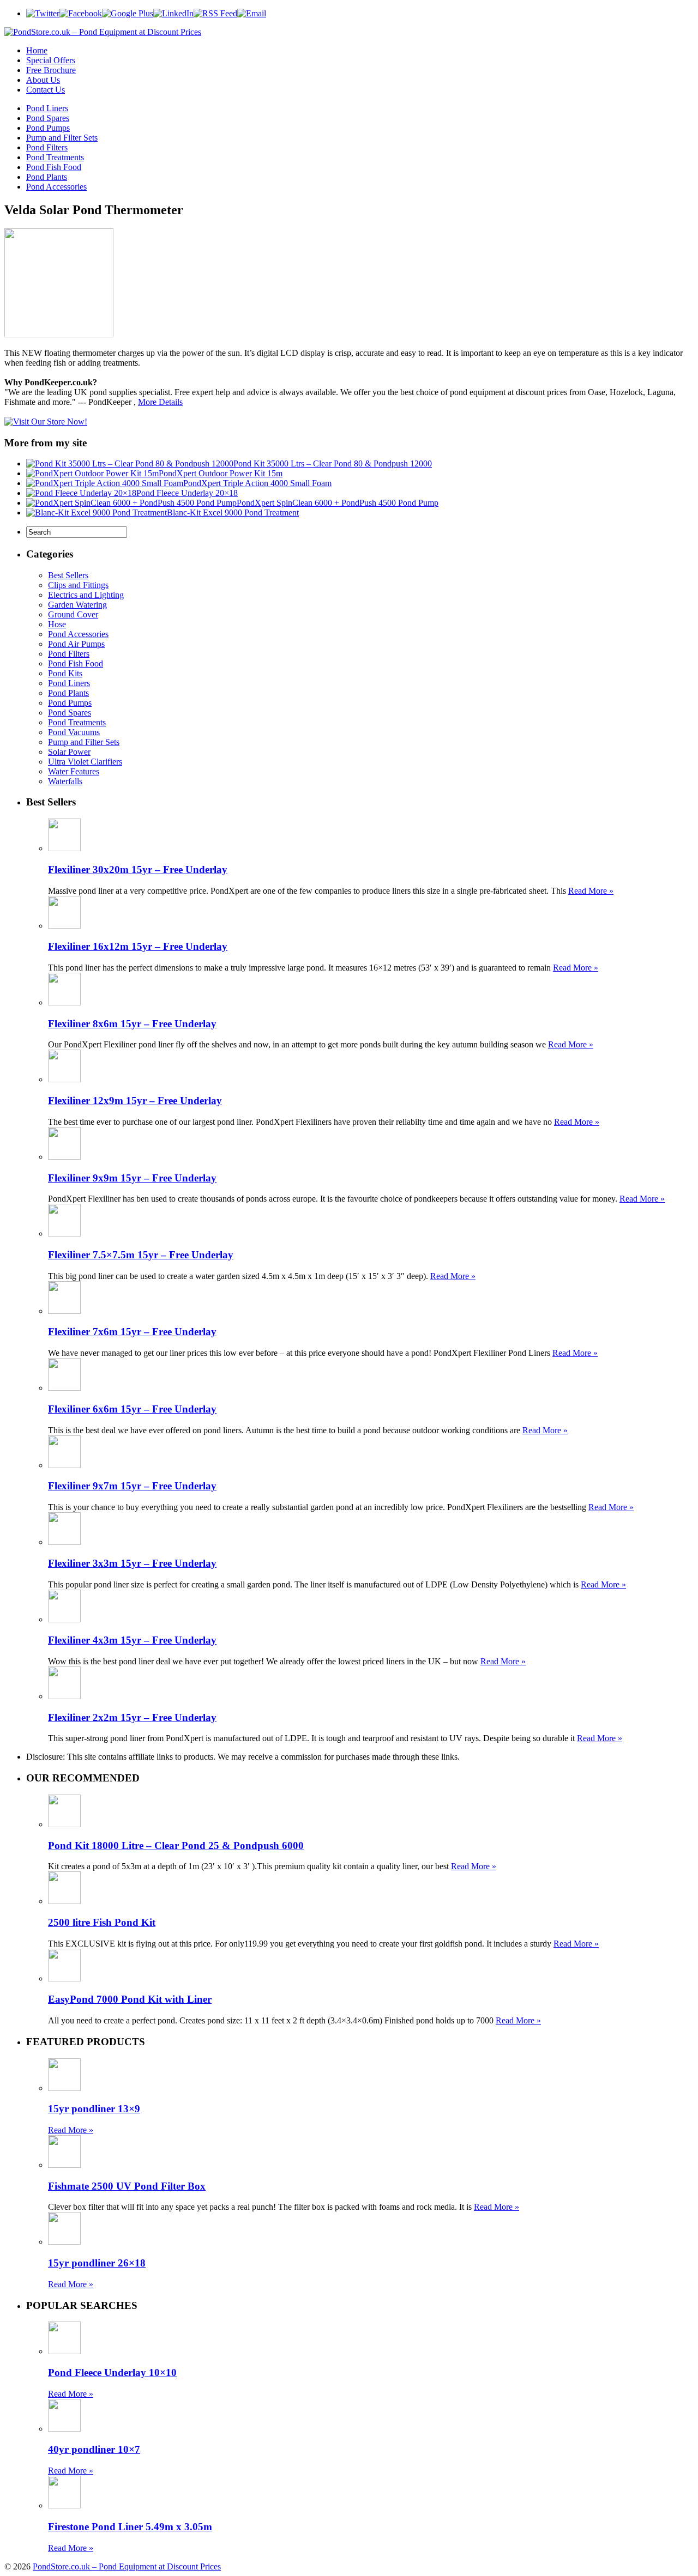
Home (37, 50)
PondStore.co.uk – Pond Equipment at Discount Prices (127, 2566)
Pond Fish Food (54, 167)
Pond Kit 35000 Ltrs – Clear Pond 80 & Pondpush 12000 (333, 463)
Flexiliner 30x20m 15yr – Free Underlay (138, 869)
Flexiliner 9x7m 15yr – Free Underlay (132, 1486)
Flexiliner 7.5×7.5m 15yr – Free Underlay (141, 1255)
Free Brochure (51, 70)
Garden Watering (77, 605)
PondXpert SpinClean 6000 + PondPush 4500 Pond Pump (338, 503)
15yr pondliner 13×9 (94, 2109)
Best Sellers (68, 575)
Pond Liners (47, 108)
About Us (43, 80)
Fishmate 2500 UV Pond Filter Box (127, 2186)
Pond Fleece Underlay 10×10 (112, 2372)
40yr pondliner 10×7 (94, 2449)
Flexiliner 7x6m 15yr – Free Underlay (132, 1332)
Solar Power (69, 752)
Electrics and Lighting (86, 595)
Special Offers (51, 60)
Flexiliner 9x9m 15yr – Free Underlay (132, 1178)
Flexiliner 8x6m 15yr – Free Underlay (132, 1024)
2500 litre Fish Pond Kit (102, 1922)
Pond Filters (47, 147)
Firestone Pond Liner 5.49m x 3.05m (130, 2527)
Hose (57, 624)
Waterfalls (65, 781)
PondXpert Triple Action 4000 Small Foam (257, 483)
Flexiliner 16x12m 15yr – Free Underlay (138, 946)
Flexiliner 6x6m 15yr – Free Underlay (132, 1409)
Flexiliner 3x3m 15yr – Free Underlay (132, 1563)
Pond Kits (65, 673)
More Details (160, 402)
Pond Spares (48, 118)
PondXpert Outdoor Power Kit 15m (221, 473)
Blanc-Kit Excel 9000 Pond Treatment (233, 513)
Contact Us (46, 90)
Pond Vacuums (74, 732)
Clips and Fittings (78, 585)
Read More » (591, 891)
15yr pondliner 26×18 (97, 2263)
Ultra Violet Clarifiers (85, 762)
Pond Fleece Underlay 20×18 (187, 493)
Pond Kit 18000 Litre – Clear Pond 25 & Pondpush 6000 (176, 1845)
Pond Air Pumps (76, 644)
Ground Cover (73, 614)
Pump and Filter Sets (62, 138)
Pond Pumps (48, 128)
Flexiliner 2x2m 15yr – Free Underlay (132, 1717)
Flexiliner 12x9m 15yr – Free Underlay (135, 1101)
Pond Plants (47, 177)
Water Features (74, 771)
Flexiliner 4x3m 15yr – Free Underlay (132, 1640)
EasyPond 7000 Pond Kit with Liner (130, 1999)
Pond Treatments (55, 157)
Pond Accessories (56, 187)
